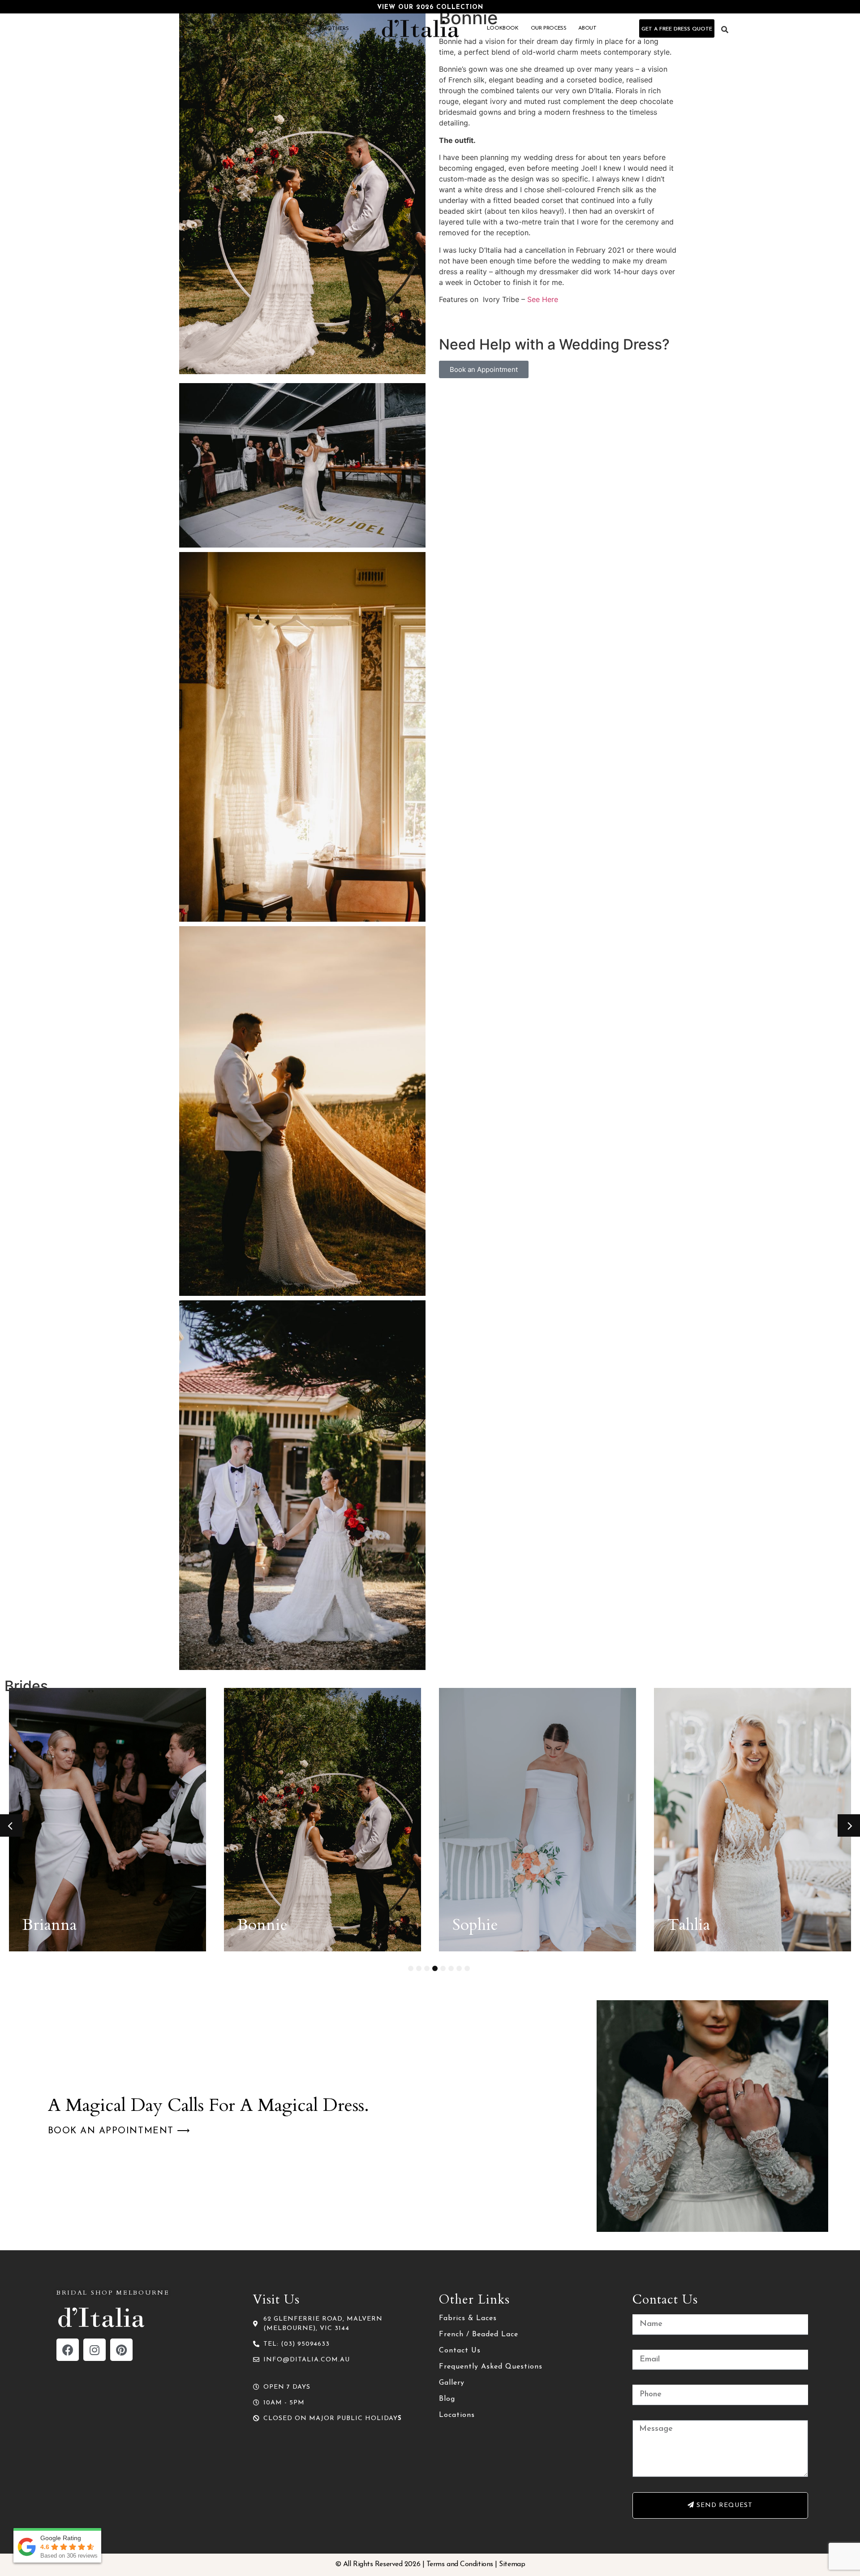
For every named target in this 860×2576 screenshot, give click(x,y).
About (587, 28)
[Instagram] (95, 2350)
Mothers (336, 29)
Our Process (549, 28)
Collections (273, 29)
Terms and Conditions (460, 2564)
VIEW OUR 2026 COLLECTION (430, 7)
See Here (543, 299)
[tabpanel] (107, 1820)
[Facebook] (68, 2350)
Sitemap (512, 2564)
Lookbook (503, 28)
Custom (220, 29)
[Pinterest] (121, 2350)
